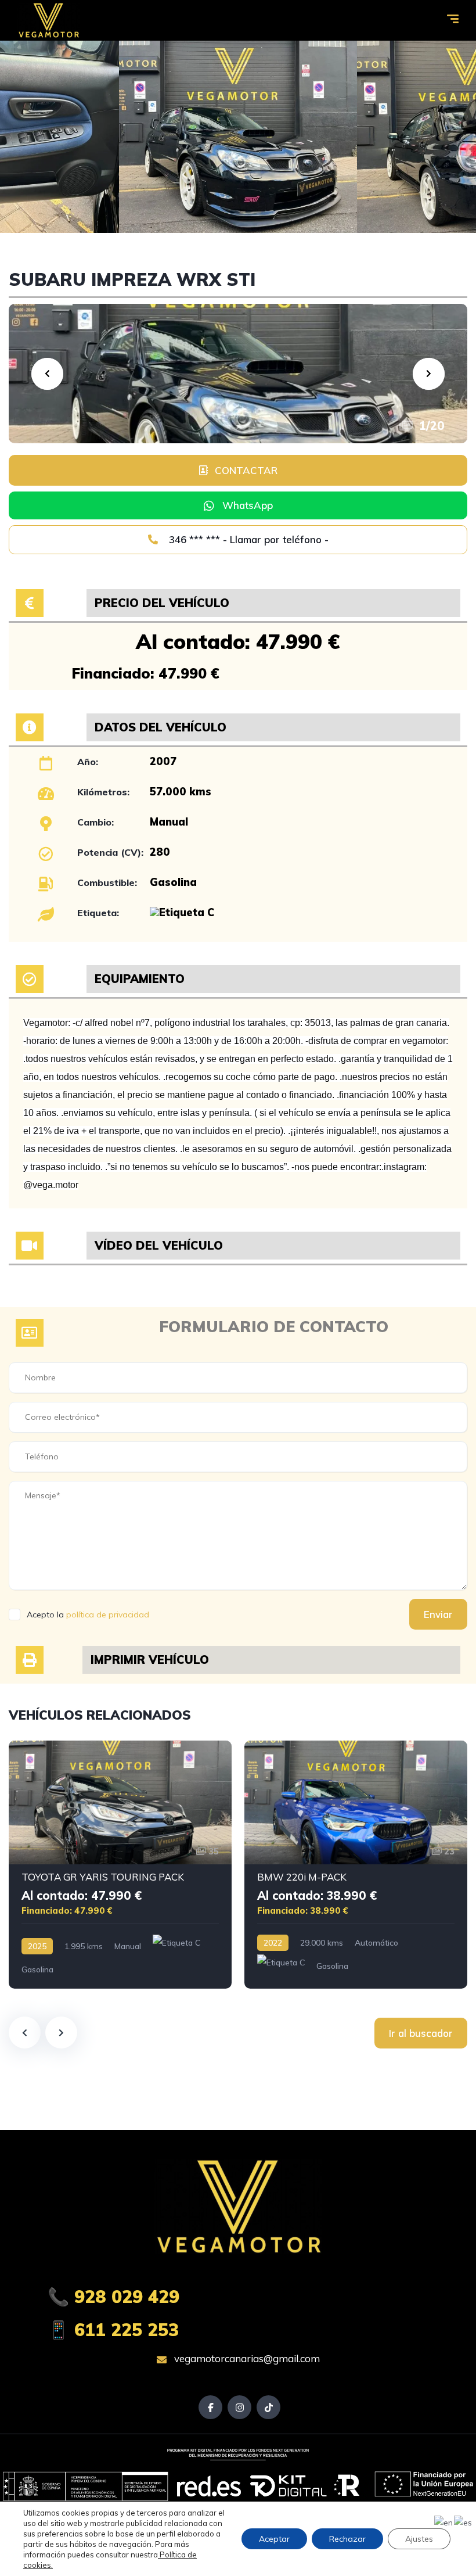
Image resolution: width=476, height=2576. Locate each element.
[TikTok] (268, 2407)
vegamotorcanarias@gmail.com (246, 2358)
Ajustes (419, 2539)
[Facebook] (210, 2407)
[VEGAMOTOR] (48, 20)
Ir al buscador (421, 2033)
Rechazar (347, 2539)
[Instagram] (239, 2407)
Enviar (438, 1614)
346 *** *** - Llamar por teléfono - (247, 539)
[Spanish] (464, 2522)
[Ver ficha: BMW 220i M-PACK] (356, 1865)
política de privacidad (108, 1615)
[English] (444, 2522)
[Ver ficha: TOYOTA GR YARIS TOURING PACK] (120, 1865)
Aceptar (274, 2539)
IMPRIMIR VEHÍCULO (150, 1660)
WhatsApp (248, 505)
